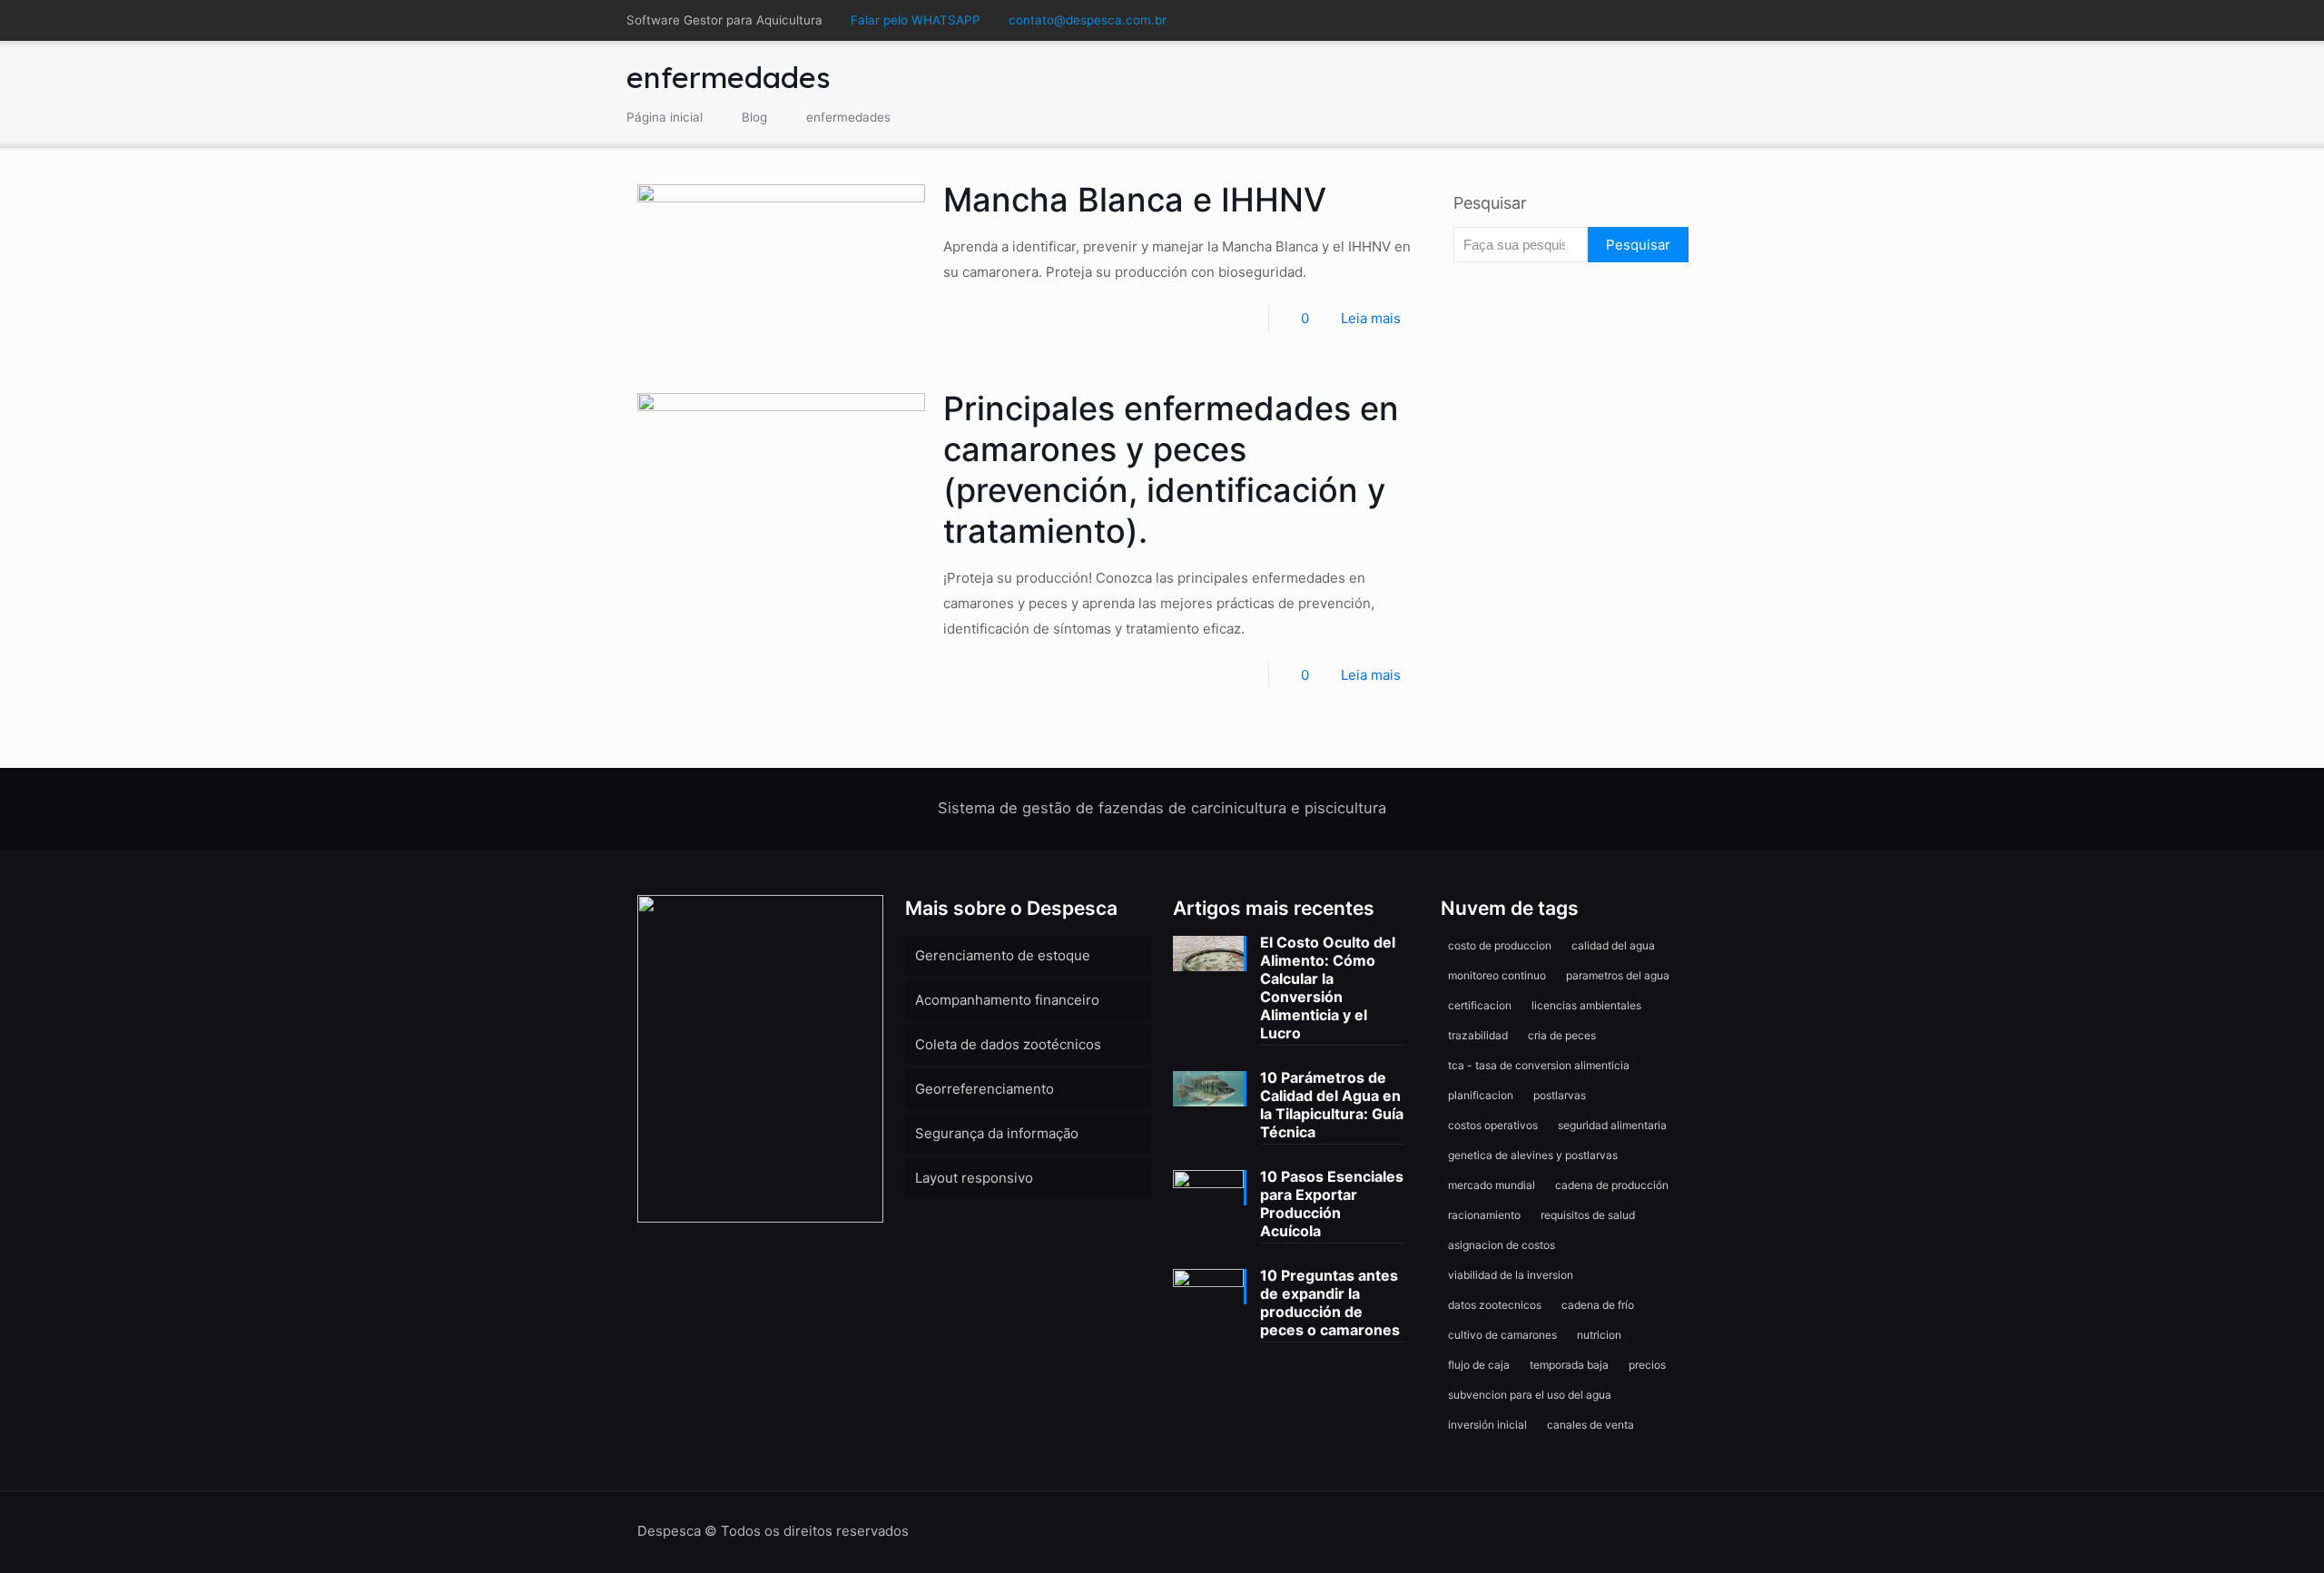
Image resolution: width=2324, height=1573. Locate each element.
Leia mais (1371, 318)
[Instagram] (1664, 20)
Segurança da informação (997, 1133)
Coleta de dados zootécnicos (1008, 1044)
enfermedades (848, 117)
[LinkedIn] (1639, 20)
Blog (754, 117)
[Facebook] (1615, 20)
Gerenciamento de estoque (1003, 955)
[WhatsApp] (1590, 20)
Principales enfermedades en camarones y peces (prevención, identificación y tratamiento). (1171, 470)
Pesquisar (1490, 203)
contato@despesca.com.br (1088, 20)
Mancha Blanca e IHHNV (1135, 200)
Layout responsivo (974, 1178)
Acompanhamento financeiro (1007, 1000)
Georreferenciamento (985, 1089)
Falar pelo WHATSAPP (916, 20)
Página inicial (665, 117)
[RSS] (1688, 20)
